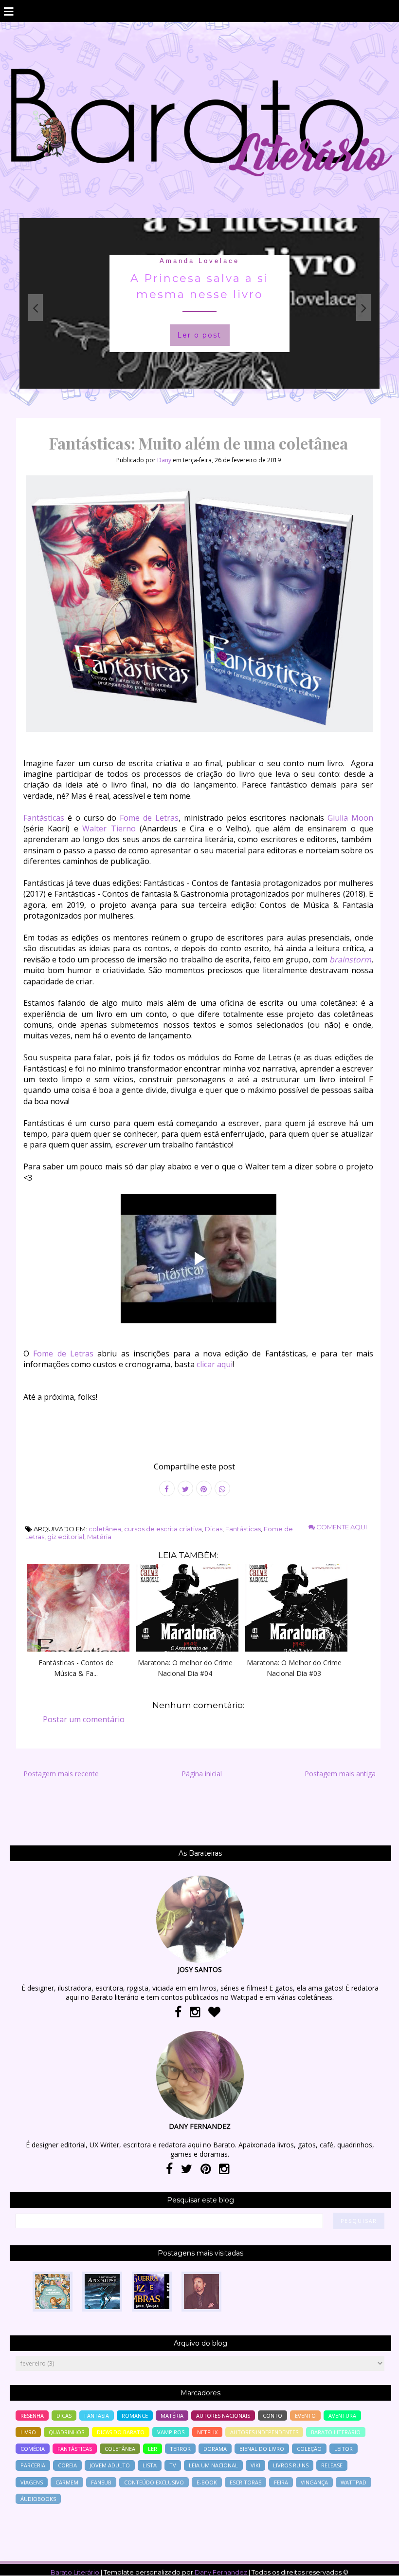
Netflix (207, 2432)
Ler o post (199, 335)
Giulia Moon (350, 818)
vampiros (171, 2432)
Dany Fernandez (221, 2572)
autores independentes (264, 2432)
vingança (314, 2482)
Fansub (101, 2482)
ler (153, 2449)
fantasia (199, 261)
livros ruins (291, 2465)
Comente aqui (341, 1527)
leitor (344, 2449)
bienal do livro (262, 2449)
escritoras (245, 2482)
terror (180, 2449)
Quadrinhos (66, 2432)
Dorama (215, 2449)
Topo (374, 2562)
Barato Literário (75, 2572)
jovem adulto (110, 2465)
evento (305, 2416)
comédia (33, 2449)
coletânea (105, 1529)
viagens (32, 2482)
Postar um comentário (84, 1719)
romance (135, 2416)
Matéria (99, 1537)
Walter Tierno (109, 828)
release (332, 2465)
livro (28, 2432)
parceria (33, 2465)
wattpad (354, 2482)
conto (272, 2416)
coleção (309, 2449)
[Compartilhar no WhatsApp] (222, 1488)
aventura (342, 2416)
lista (150, 2465)
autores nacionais (223, 2416)
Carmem (67, 2482)
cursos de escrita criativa (163, 1529)
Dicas (214, 1529)
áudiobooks (38, 2499)
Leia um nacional (213, 2465)
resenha (32, 2416)
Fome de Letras (149, 818)
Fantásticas (44, 818)
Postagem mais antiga (340, 1774)
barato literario (336, 2432)
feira (281, 2482)
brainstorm (350, 959)
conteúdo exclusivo (154, 2482)
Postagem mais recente (61, 1774)
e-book (207, 2482)
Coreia (67, 2465)
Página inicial (202, 1774)
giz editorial (66, 1537)
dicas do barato (121, 2432)
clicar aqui (215, 1364)
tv (173, 2465)
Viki (255, 2465)
